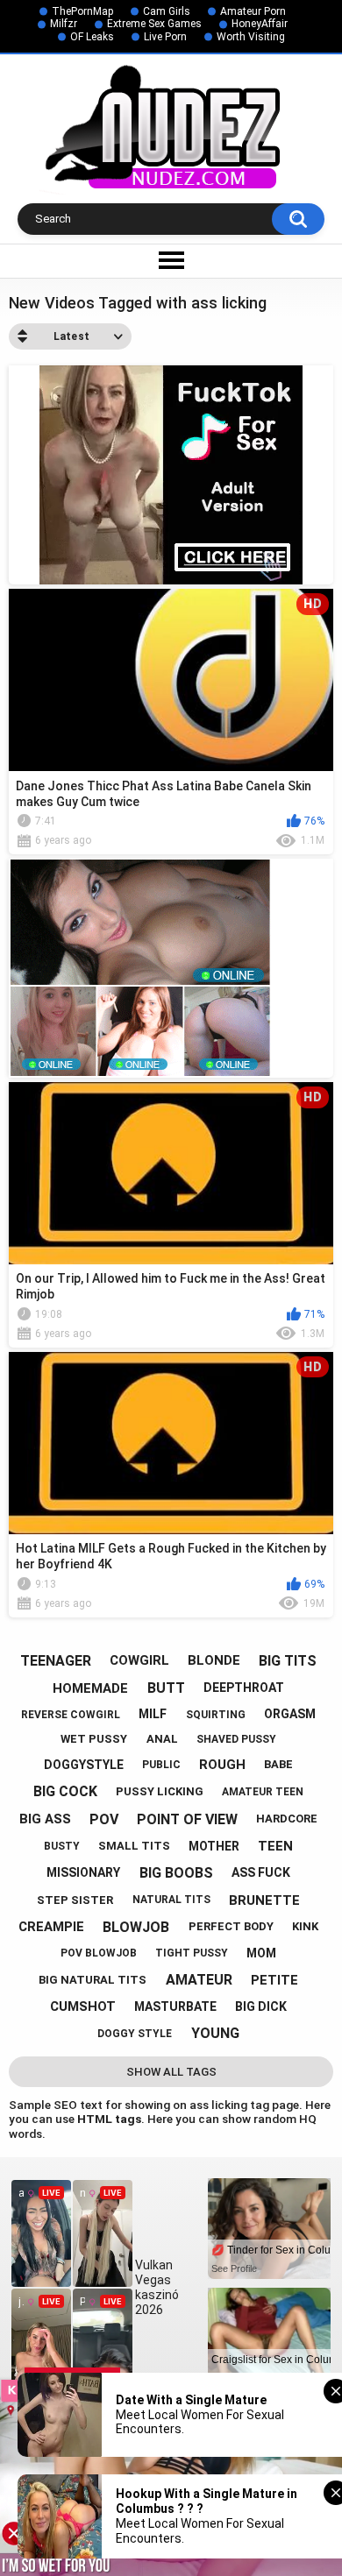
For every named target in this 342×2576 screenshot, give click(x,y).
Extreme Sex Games (154, 24)
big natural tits (93, 1980)
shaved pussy (236, 1739)
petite (274, 1980)
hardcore (287, 1819)
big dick (261, 2006)
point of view (187, 1819)
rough (222, 1765)
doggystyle (84, 1765)
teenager (56, 1661)
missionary (83, 1872)
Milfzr (64, 24)
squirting (216, 1715)
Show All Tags (171, 2072)
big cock (65, 1791)
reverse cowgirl (71, 1715)
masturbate (175, 2006)
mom (261, 1953)
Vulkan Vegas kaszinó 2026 (157, 2287)
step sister (75, 1900)
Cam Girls (167, 11)
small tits (134, 1846)
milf (153, 1714)
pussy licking (160, 1791)
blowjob (136, 1927)
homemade (90, 1688)
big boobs (176, 1873)
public (161, 1765)
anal (162, 1739)
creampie (51, 1927)
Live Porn (165, 37)
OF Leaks (92, 37)
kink (305, 1926)
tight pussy (192, 1953)
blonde (214, 1660)
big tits (288, 1661)
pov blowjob (99, 1953)
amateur (199, 1980)
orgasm (290, 1714)
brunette (264, 1900)
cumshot (83, 2006)
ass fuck (261, 1872)
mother (214, 1846)
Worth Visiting (251, 37)
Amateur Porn (253, 11)
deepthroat (244, 1688)
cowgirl (139, 1660)
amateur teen (263, 1792)
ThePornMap (82, 11)
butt (166, 1688)
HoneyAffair (260, 24)
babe (278, 1764)
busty (62, 1846)
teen (275, 1846)
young (215, 2033)
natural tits (171, 1900)
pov (104, 1819)
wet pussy (94, 1739)
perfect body (231, 1926)
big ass (45, 1819)
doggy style (135, 2034)
